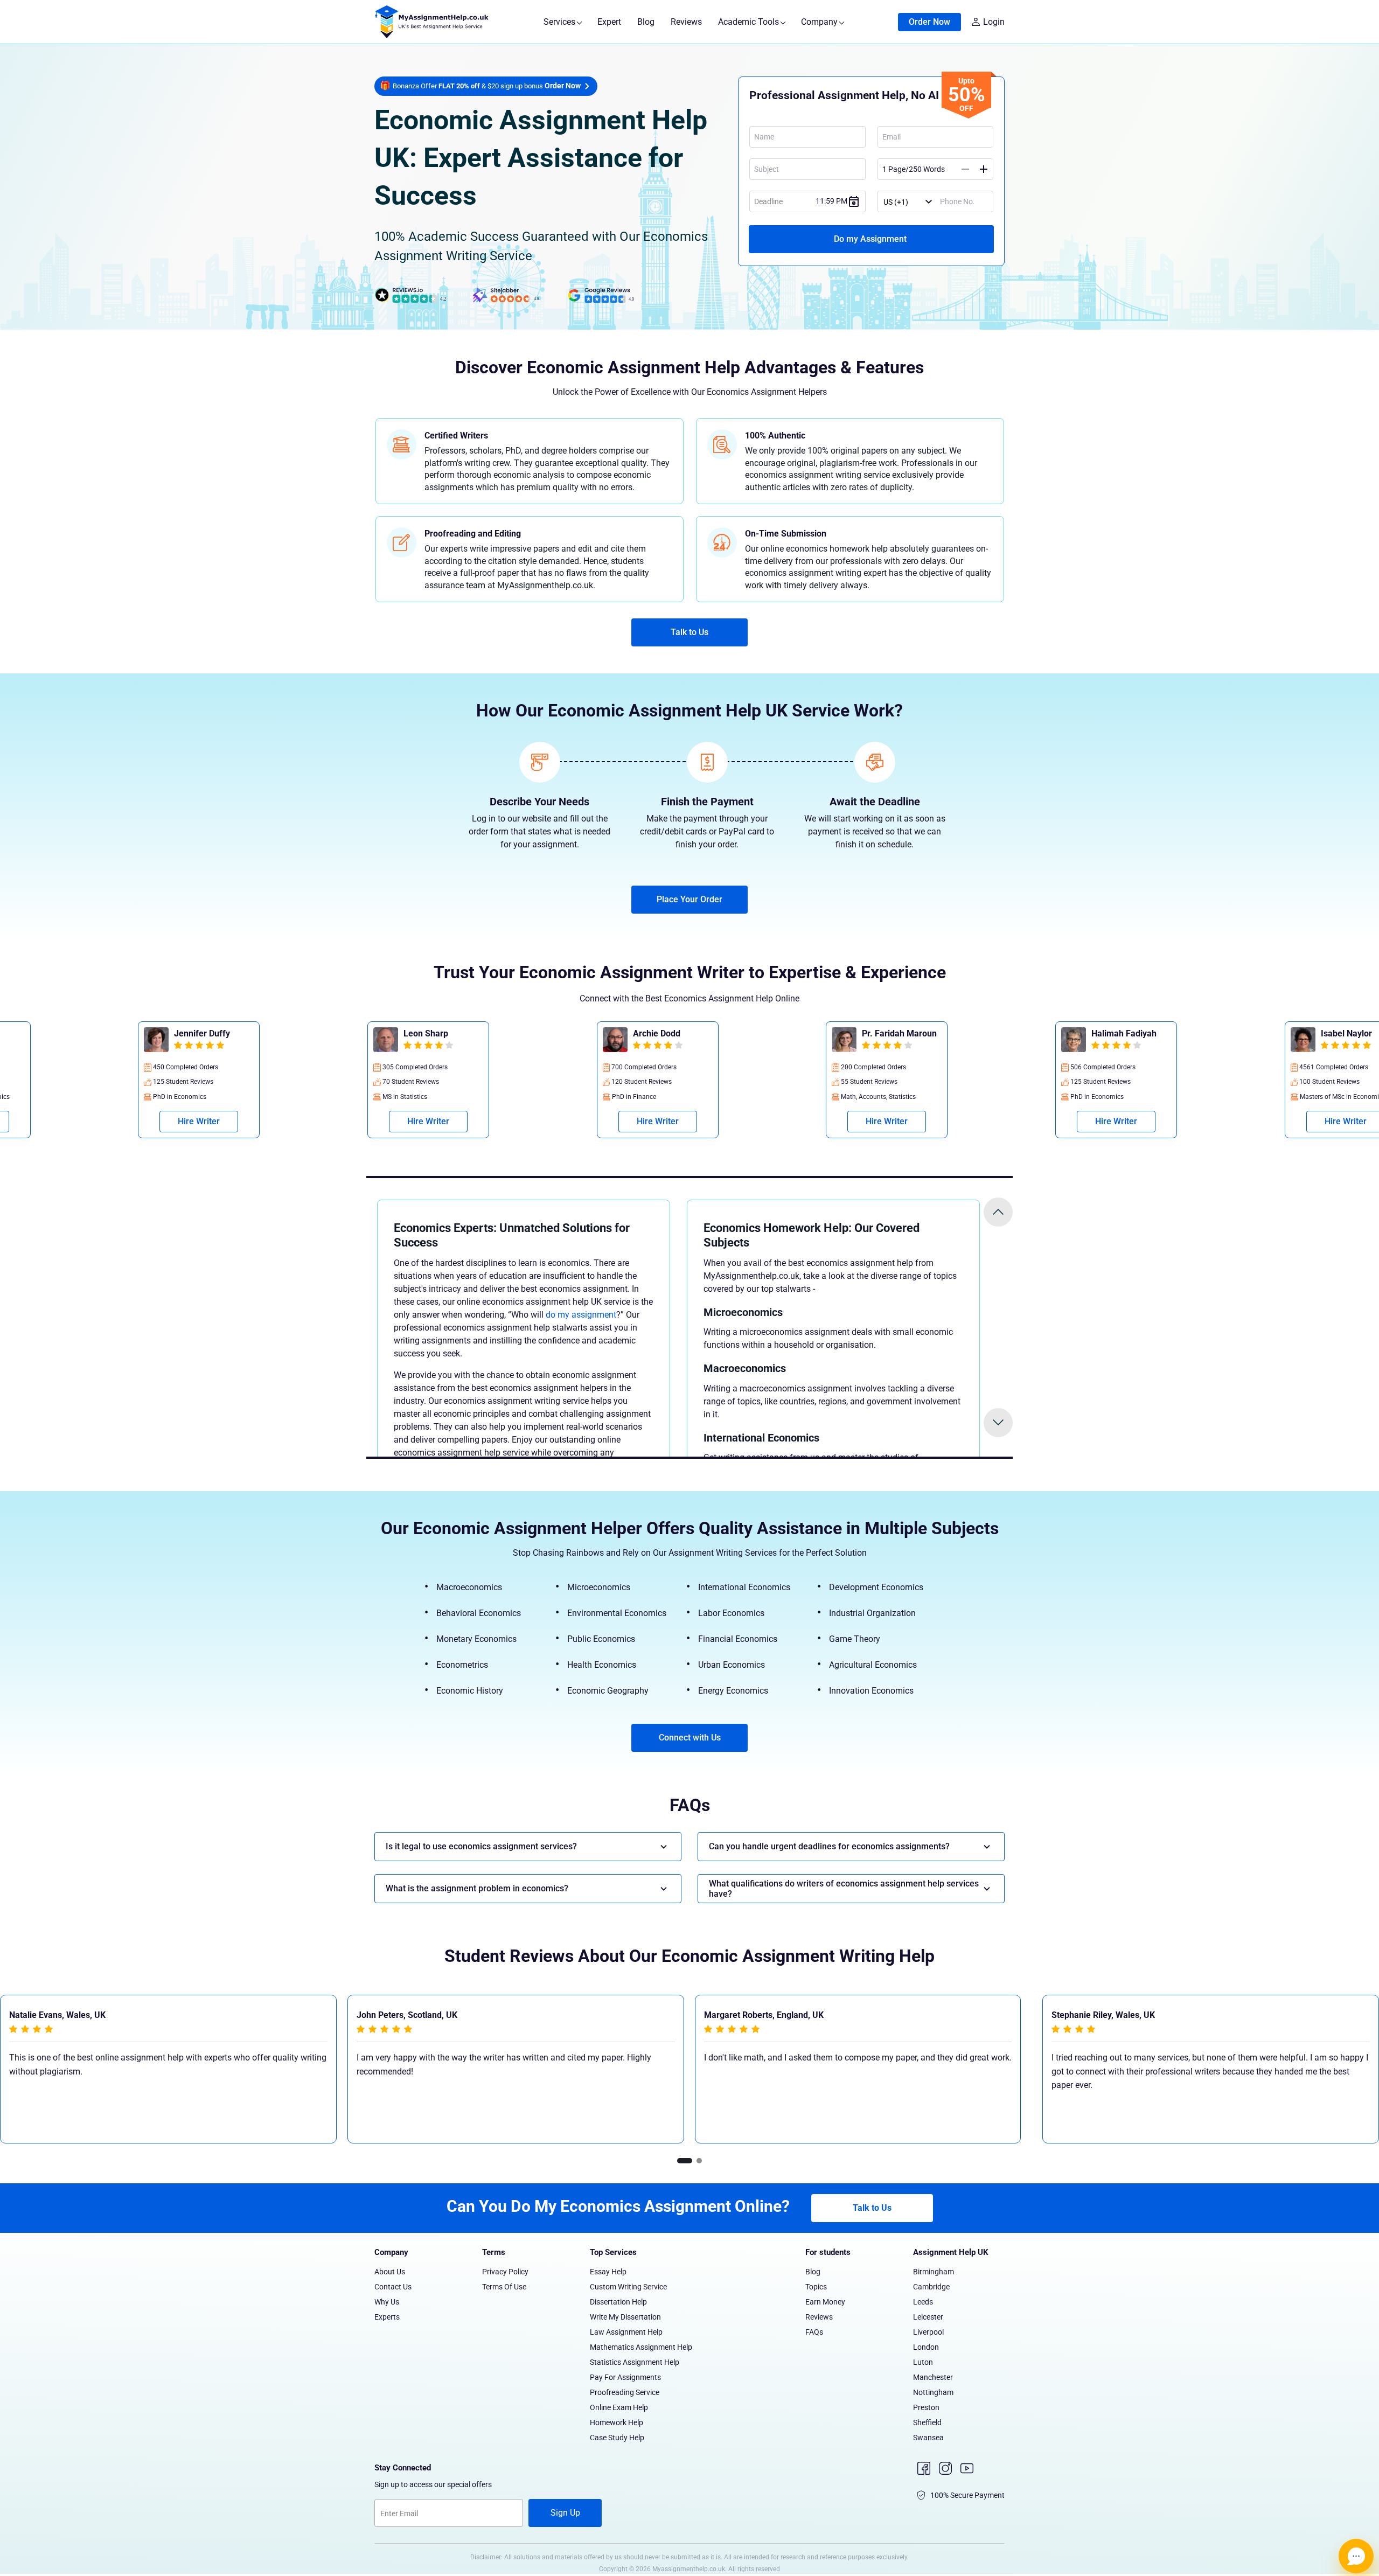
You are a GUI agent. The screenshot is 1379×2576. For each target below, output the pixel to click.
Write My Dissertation (625, 2317)
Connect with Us (690, 1738)
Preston (926, 2407)
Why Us (387, 2302)
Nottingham (933, 2392)
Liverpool (928, 2332)
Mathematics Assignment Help (641, 2347)
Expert (609, 22)
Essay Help (608, 2272)
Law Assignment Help (626, 2332)
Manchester (933, 2377)
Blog (646, 22)
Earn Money (825, 2302)
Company (820, 22)
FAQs (814, 2332)
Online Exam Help (619, 2407)
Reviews (686, 22)
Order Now (929, 22)
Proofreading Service (625, 2392)
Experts (387, 2317)
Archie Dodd (205, 1033)
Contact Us (393, 2287)
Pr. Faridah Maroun (448, 1033)
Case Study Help (617, 2438)
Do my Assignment (871, 239)
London (926, 2347)
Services (560, 22)
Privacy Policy (505, 2272)
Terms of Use (504, 2287)
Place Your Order (689, 899)
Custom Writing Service (628, 2287)
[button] (685, 2161)
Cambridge (931, 2287)
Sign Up (565, 2513)
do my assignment (581, 1315)
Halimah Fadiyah (673, 1033)
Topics (816, 2287)
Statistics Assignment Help (635, 2362)
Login (994, 22)
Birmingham (934, 2272)
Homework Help (617, 2422)
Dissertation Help (618, 2302)
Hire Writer (206, 1121)
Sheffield (927, 2422)
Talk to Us (689, 632)
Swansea (928, 2438)
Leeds (923, 2302)
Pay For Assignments (625, 2377)
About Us (390, 2272)
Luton (923, 2362)
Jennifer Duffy (1127, 1033)
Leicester (928, 2317)
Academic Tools (750, 22)
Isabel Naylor (895, 1033)
